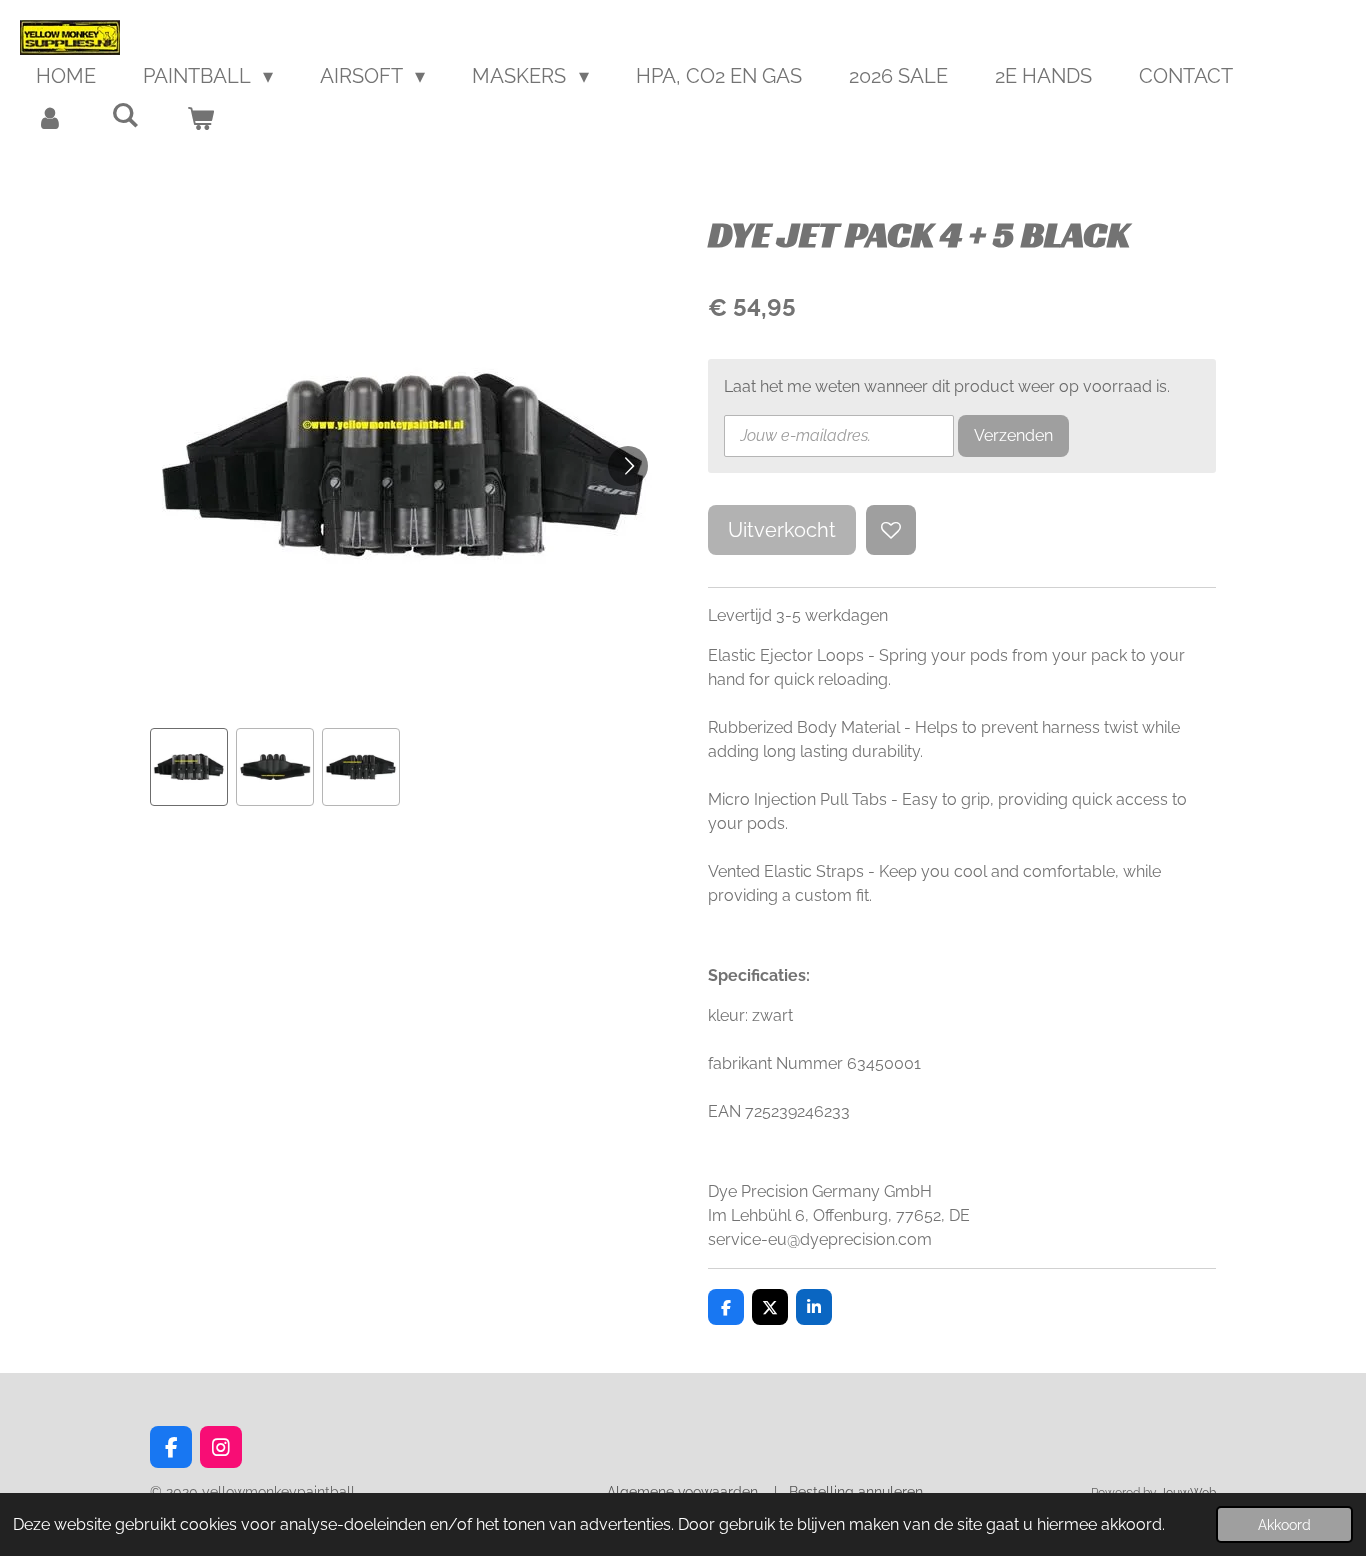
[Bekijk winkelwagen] (200, 118)
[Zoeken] (125, 115)
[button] (189, 767)
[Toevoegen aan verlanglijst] (891, 530)
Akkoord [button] (1284, 1524)
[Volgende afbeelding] (628, 466)
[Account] (50, 118)
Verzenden (1013, 435)
